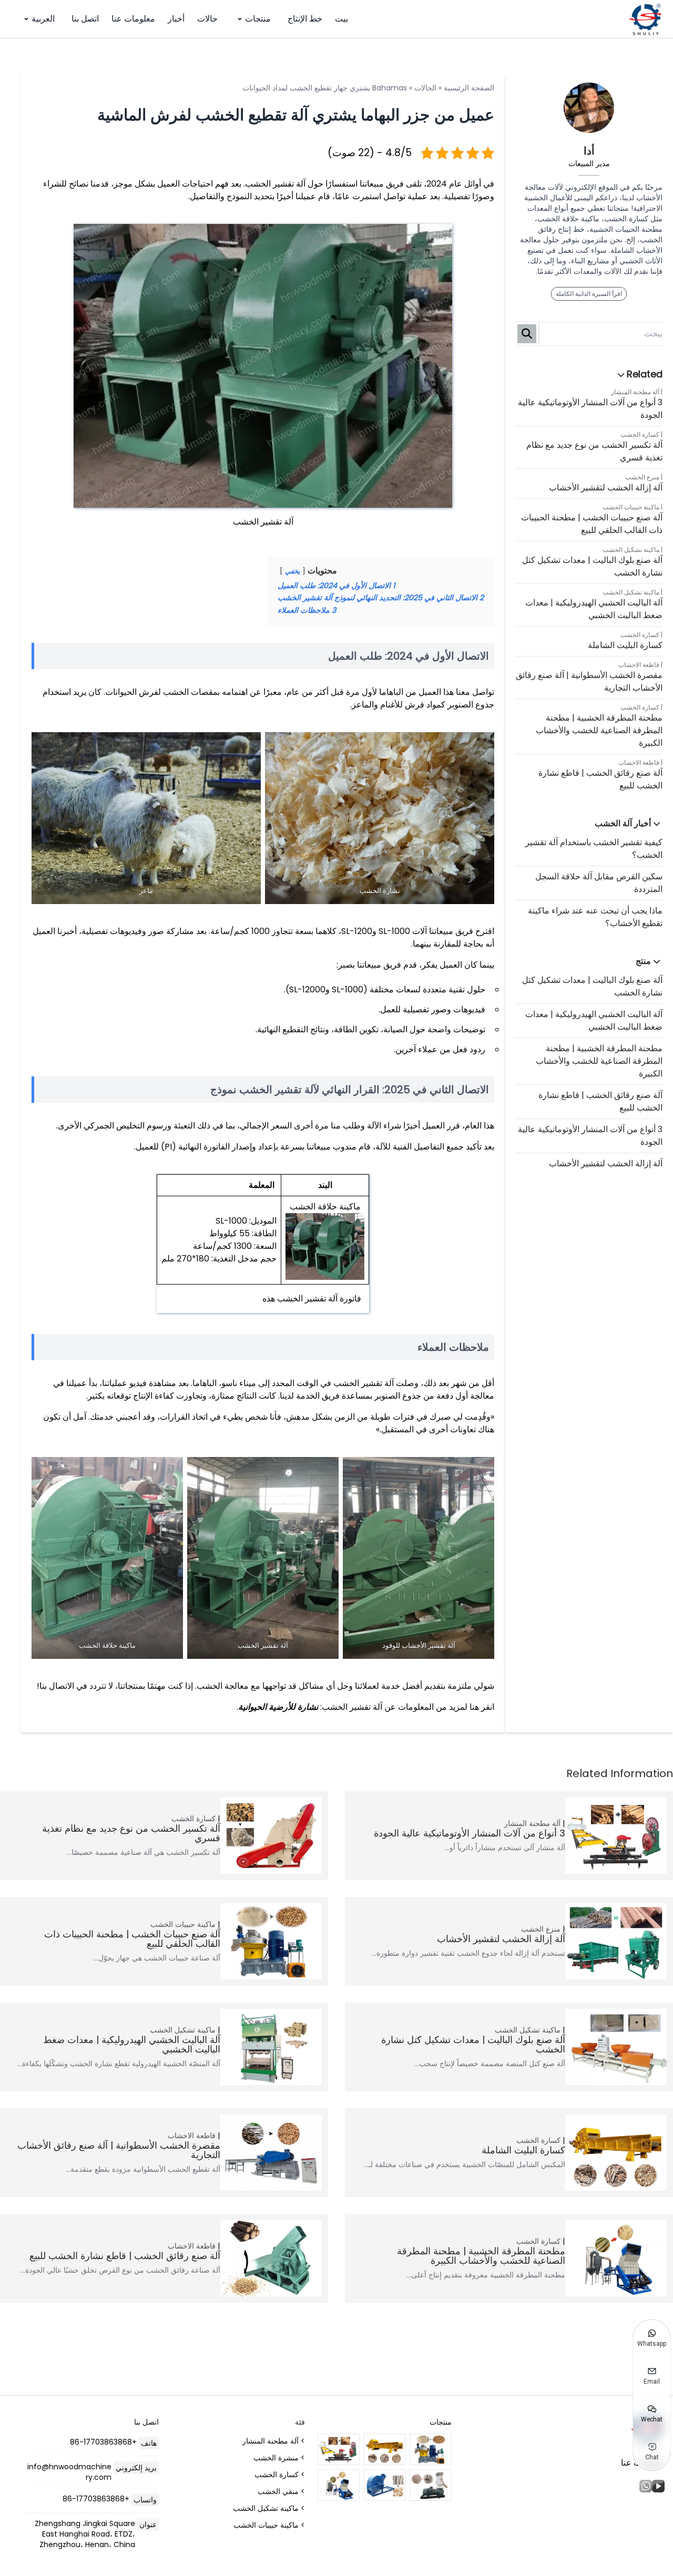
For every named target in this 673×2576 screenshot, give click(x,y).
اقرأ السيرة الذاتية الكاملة (589, 294)
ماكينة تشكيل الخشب (631, 550)
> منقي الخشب (281, 2491)
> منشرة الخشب (279, 2458)
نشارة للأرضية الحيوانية (278, 1707)
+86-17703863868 (103, 2442)
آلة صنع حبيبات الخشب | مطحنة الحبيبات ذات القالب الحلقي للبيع (592, 524)
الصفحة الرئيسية (469, 88)
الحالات (425, 88)
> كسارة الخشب (280, 2475)
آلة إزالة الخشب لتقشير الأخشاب (606, 488)
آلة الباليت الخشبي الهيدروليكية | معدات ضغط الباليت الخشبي (594, 609)
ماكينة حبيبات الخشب (631, 507)
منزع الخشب (642, 477)
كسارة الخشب (640, 434)
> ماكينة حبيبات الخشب (269, 2525)
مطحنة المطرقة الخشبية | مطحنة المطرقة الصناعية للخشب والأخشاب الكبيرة (599, 730)
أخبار (176, 19)
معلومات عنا (133, 19)
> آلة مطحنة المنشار (274, 2441)
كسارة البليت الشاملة (625, 645)
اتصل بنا (85, 19)
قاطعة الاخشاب (639, 665)
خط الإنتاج (305, 19)
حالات (207, 19)
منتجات (258, 19)
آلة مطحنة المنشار (635, 392)
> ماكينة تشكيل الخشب (269, 2508)
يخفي (293, 571)
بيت (341, 19)
